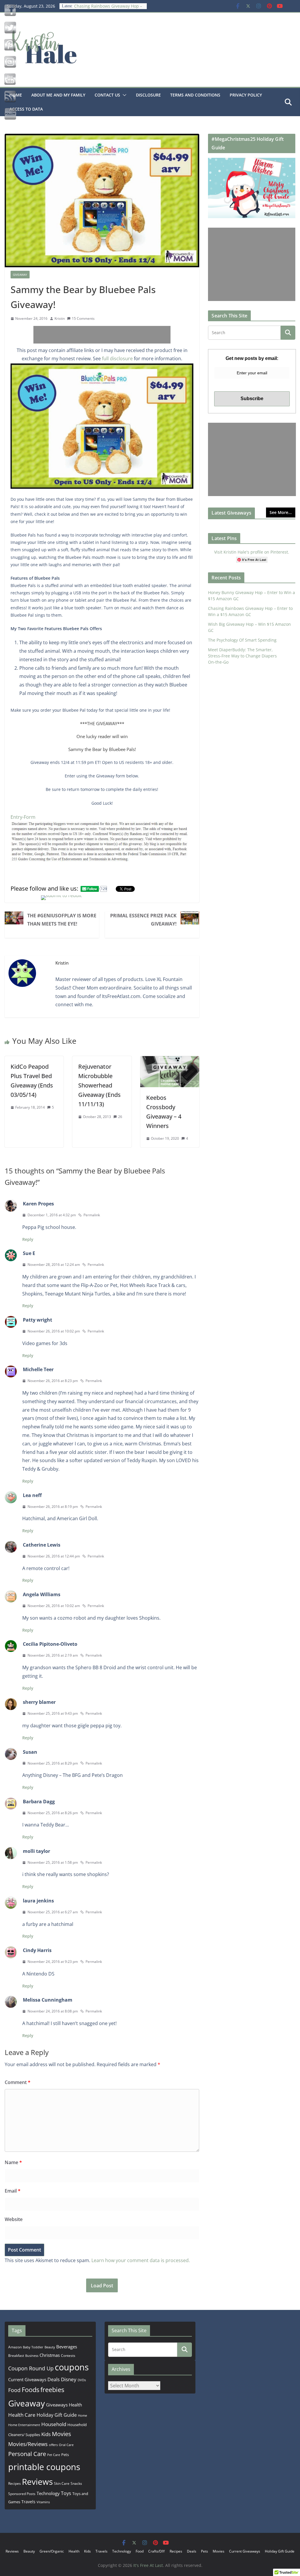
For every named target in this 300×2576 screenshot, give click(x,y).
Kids (46, 2434)
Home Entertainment (24, 2425)
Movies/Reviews (28, 2444)
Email (13, 2191)
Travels (28, 2502)
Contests (68, 2356)
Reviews (37, 2482)
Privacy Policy (246, 95)
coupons (72, 2367)
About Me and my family (58, 95)
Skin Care (62, 2483)
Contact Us (107, 95)
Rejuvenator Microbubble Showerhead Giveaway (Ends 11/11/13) (99, 1085)
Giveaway (20, 275)
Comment (18, 2082)
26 (120, 1117)
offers (53, 2445)
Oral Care (66, 2445)
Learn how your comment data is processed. (141, 2260)
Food (14, 2390)
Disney (69, 2379)
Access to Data (26, 109)
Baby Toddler (33, 2347)
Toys (66, 2493)
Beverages (67, 2347)
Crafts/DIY (157, 2551)
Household (54, 2424)
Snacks (76, 2483)
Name (13, 2162)
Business (32, 2356)
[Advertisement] (102, 335)
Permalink (92, 1215)
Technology (48, 2493)
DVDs (82, 2380)
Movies (62, 2434)
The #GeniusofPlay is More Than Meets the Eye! (62, 920)
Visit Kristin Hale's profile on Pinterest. (252, 552)
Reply (28, 1239)
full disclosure (117, 358)
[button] (123, 95)
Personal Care (27, 2454)
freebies (52, 2390)
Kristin (60, 318)
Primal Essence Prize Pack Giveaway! (143, 920)
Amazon (15, 2347)
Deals (54, 2379)
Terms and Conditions (195, 95)
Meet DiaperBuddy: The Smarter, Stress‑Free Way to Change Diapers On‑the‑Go (242, 656)
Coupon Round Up (31, 2368)
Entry (16, 817)
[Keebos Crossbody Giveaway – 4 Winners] (170, 1060)
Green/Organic (52, 2551)
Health (75, 2405)
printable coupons (44, 2467)
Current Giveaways (27, 2379)
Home (82, 2415)
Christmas (50, 2355)
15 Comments (83, 318)
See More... (281, 512)
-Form (29, 817)
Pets (65, 2455)
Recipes (15, 2483)
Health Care (22, 2415)
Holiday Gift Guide (57, 2415)
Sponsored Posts (22, 2494)
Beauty (50, 2347)
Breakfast (16, 2356)
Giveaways (57, 2405)
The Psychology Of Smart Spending (242, 640)
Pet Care (54, 2455)
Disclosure (148, 95)
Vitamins (43, 2502)
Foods (30, 2390)
